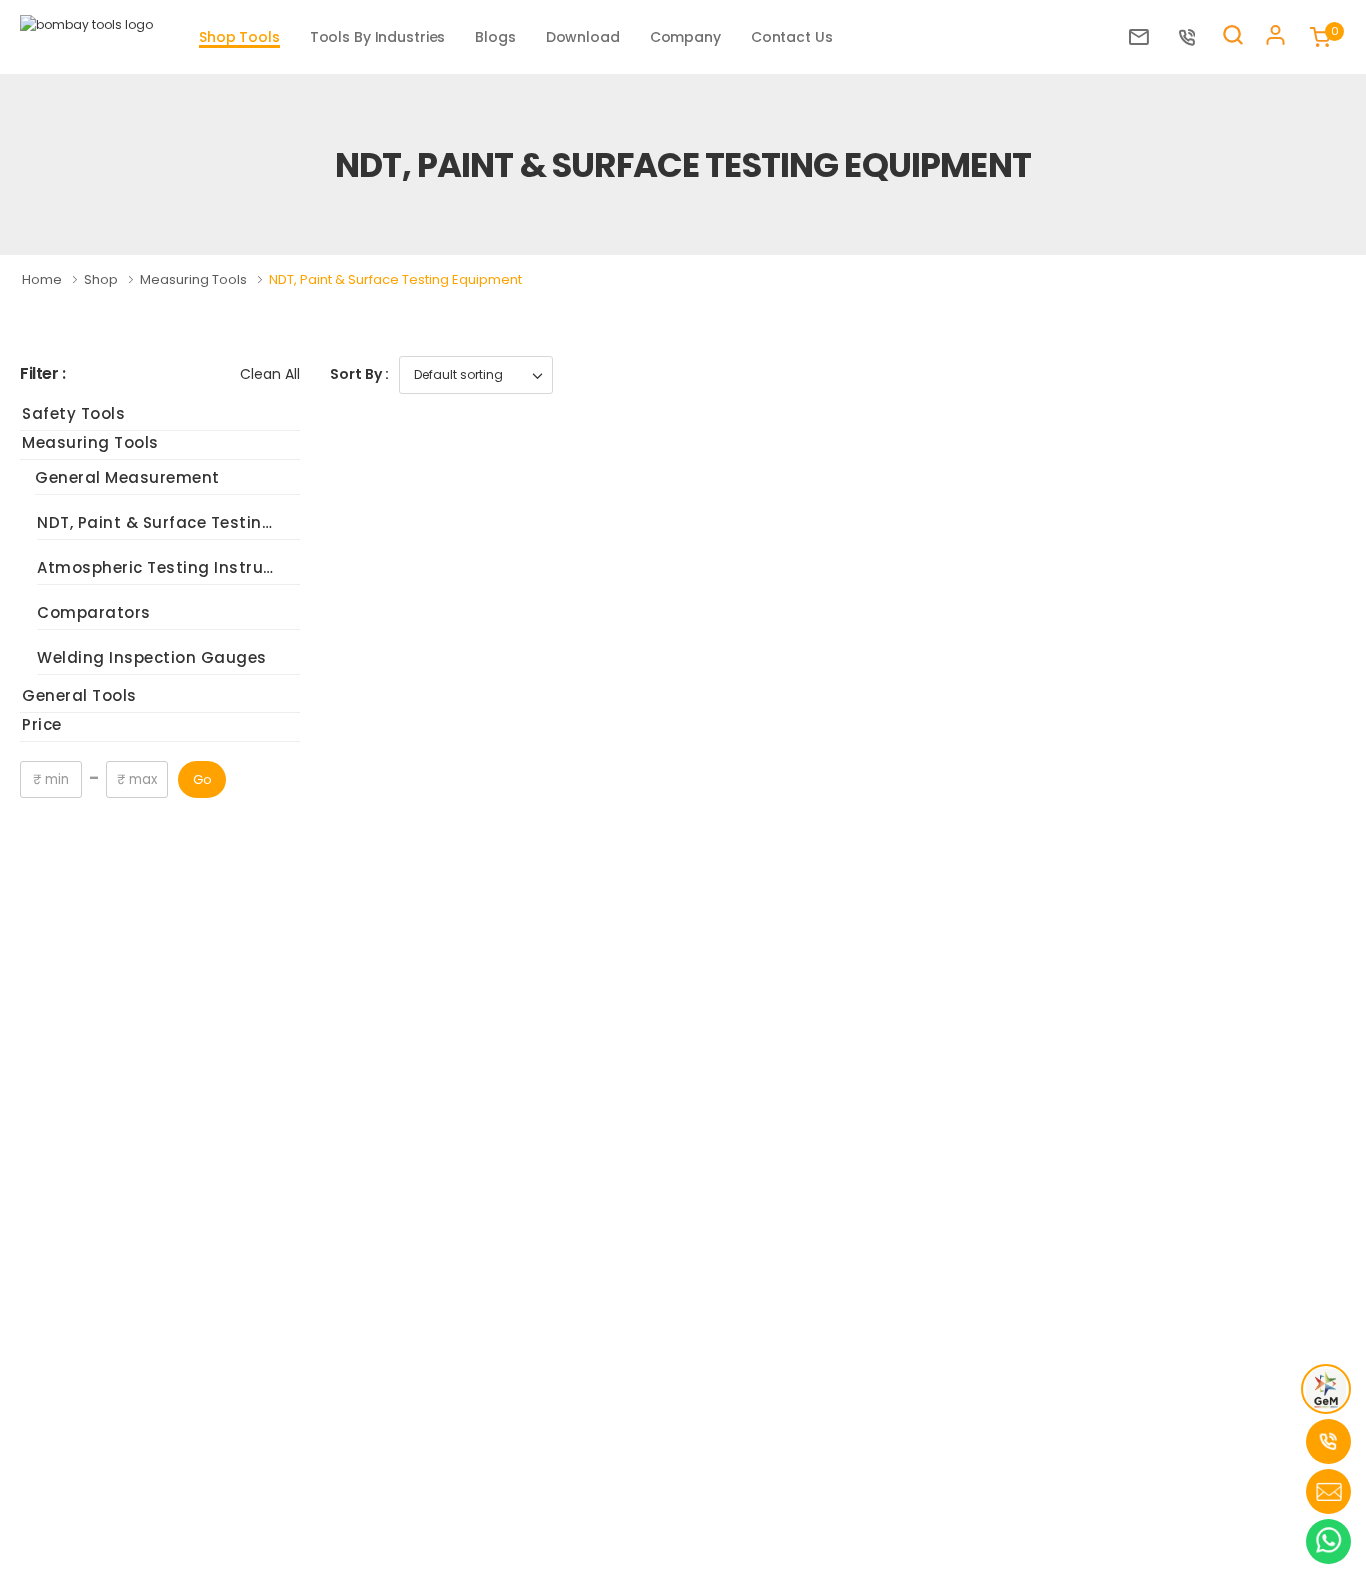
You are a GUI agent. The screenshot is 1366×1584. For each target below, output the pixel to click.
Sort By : (359, 374)
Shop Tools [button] (239, 37)
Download (583, 37)
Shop (102, 279)
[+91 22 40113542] (1192, 37)
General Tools (79, 695)
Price (42, 724)
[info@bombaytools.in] (1144, 37)
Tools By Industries (378, 37)
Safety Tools (73, 413)
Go (202, 779)
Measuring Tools (195, 279)
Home (43, 279)
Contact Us (792, 37)
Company (685, 37)
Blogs (495, 37)
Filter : (43, 374)
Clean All (270, 374)
